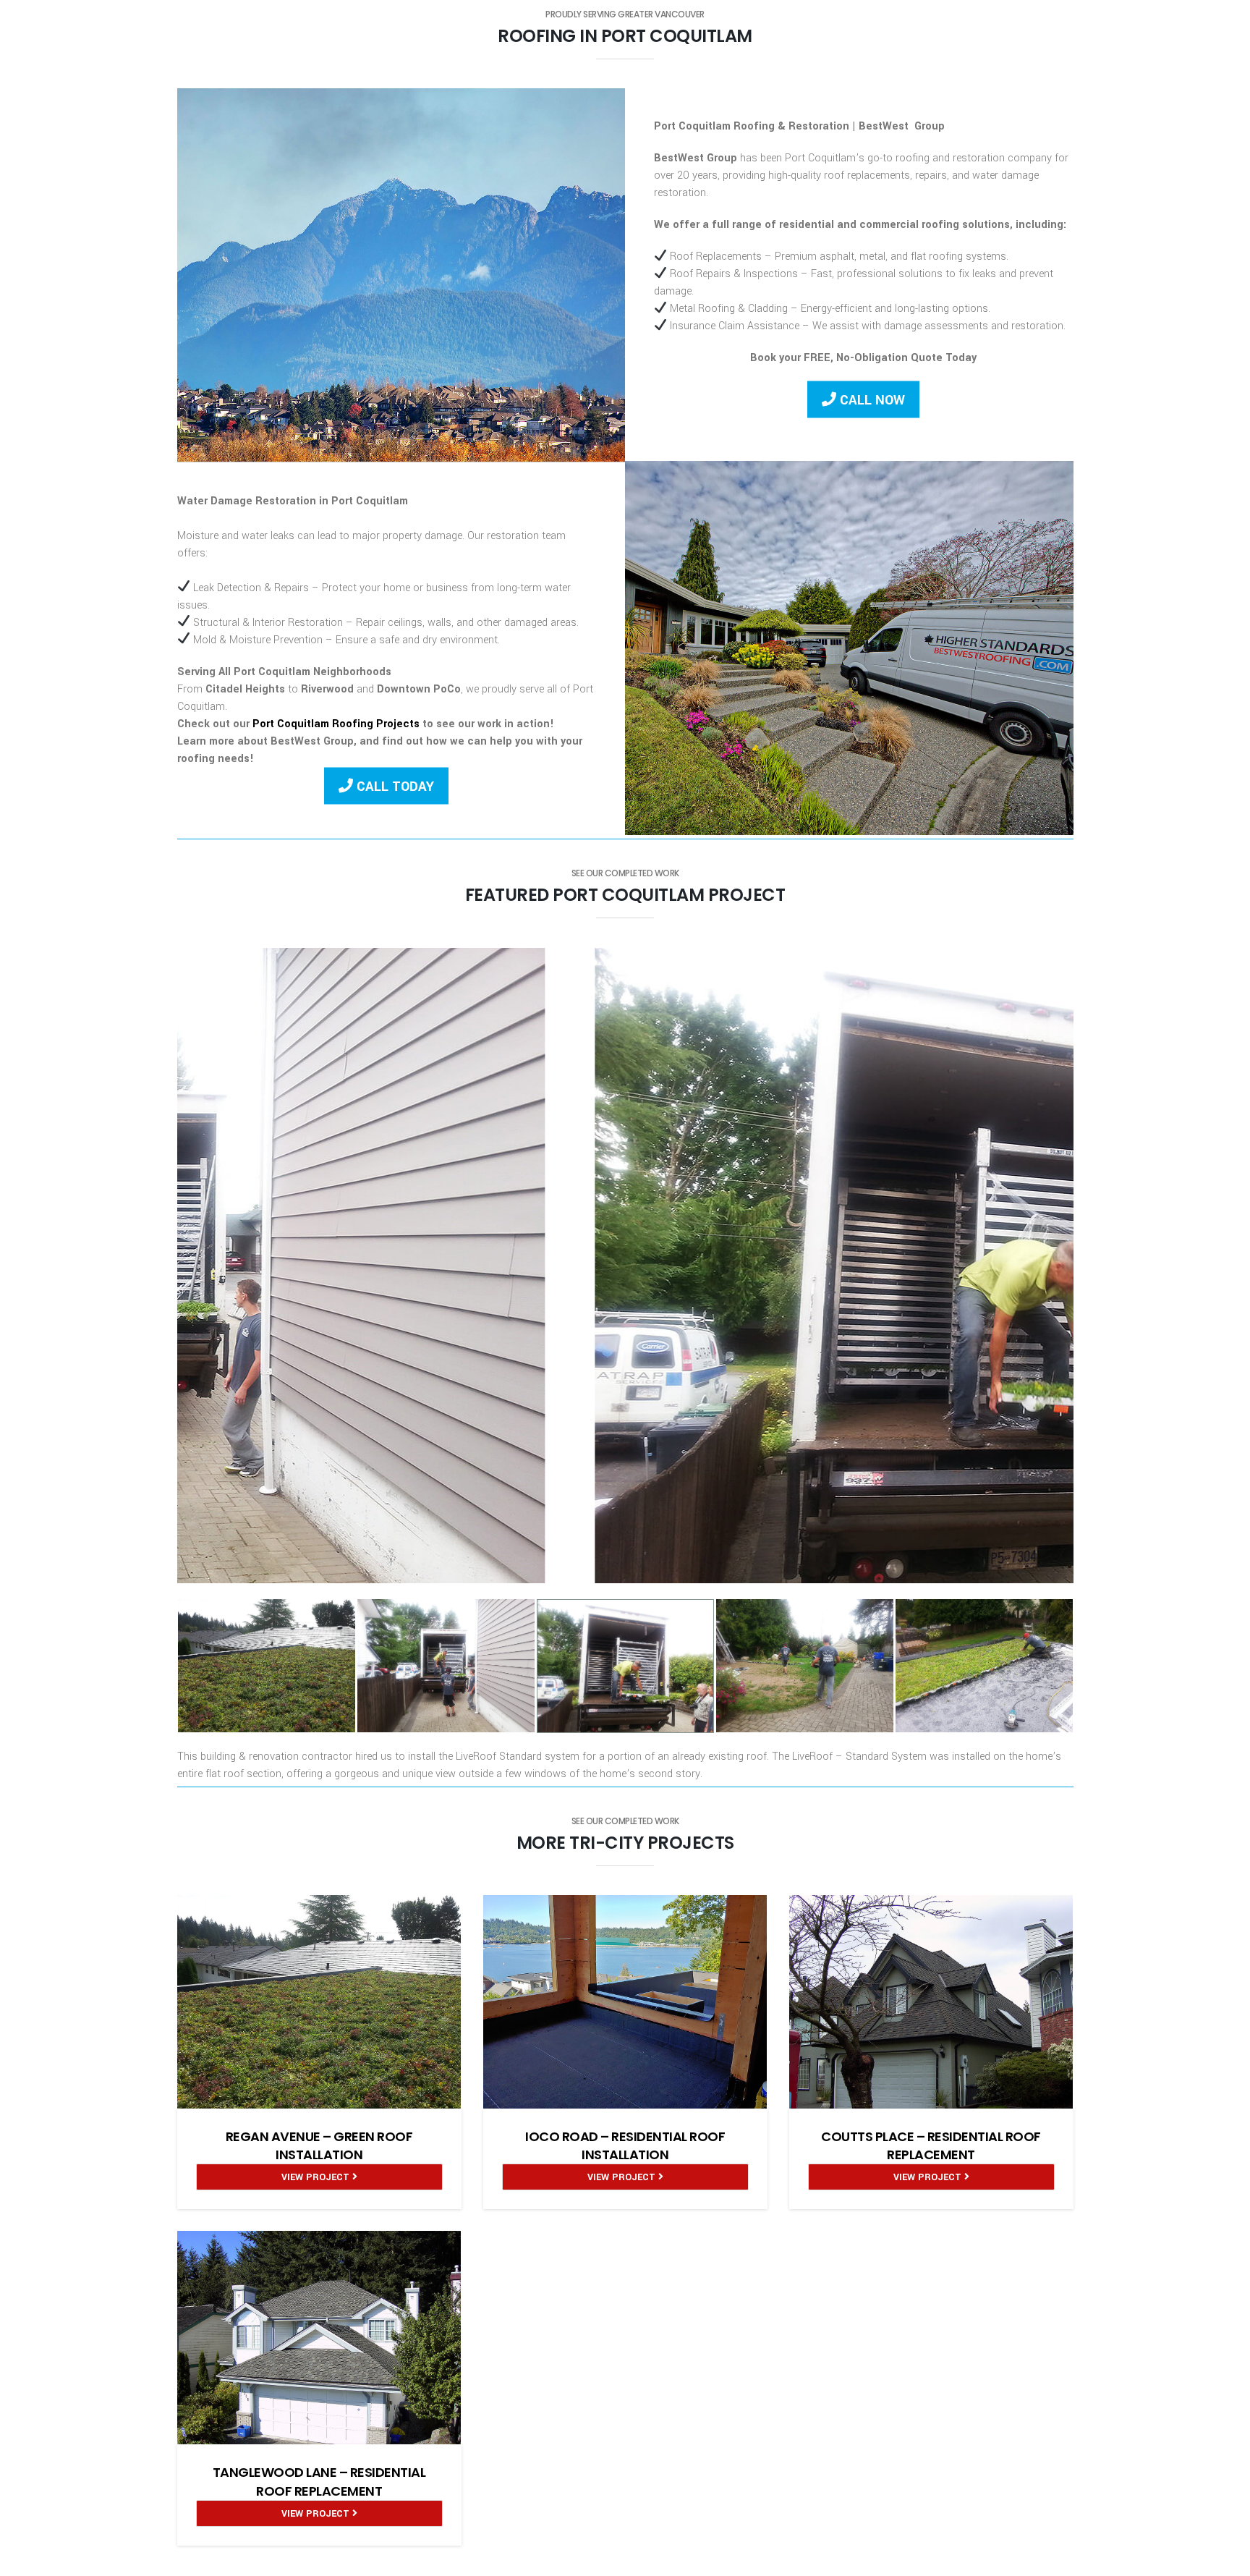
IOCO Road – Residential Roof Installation (625, 2145)
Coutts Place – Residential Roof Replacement (931, 2145)
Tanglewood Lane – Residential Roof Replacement (319, 2481)
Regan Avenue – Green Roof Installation (319, 2145)
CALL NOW (871, 400)
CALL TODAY (394, 786)
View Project (317, 2177)
